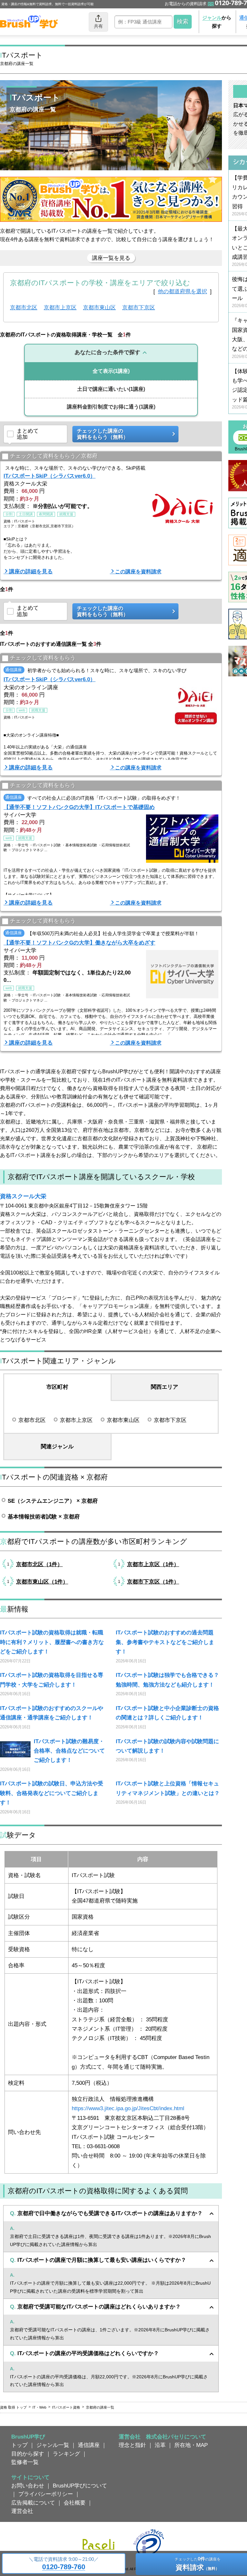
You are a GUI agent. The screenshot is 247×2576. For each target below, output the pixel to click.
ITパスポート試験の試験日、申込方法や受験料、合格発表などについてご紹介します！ (52, 1793)
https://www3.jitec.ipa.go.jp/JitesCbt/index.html (128, 2108)
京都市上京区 (60, 307)
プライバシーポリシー (46, 2494)
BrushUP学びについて (80, 2486)
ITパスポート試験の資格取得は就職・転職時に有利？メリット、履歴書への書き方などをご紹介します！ (52, 1642)
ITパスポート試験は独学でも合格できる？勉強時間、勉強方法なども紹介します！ (167, 1680)
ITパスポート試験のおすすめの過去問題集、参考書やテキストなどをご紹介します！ (165, 1642)
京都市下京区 (139, 307)
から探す (217, 22)
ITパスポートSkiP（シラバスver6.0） (50, 476)
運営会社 (22, 2511)
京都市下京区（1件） (153, 1582)
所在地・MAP (191, 2445)
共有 (98, 26)
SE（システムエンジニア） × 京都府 (53, 1501)
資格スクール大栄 (23, 1196)
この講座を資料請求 (138, 572)
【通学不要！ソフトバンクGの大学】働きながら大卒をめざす (79, 943)
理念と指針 (132, 2445)
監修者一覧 (25, 2462)
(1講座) (111, 371)
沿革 (160, 2445)
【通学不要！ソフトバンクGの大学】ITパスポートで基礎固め (79, 807)
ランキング (66, 2454)
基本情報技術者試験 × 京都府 (44, 1517)
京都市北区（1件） (39, 1564)
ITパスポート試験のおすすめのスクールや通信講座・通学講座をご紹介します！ (52, 1713)
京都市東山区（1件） (42, 1582)
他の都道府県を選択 (183, 291)
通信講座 (89, 2445)
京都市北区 (24, 307)
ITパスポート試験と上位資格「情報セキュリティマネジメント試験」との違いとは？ (168, 1788)
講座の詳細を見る (31, 571)
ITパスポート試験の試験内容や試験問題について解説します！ (167, 1746)
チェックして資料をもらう (43, 658)
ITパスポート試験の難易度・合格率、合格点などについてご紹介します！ (69, 1751)
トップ (19, 2445)
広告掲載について (33, 2503)
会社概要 (75, 2503)
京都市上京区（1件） (153, 1564)
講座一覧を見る (111, 258)
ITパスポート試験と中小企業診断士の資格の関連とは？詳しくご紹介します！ (167, 1713)
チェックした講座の (103, 434)
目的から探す (28, 2454)
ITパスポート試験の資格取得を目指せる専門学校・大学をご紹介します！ (52, 1680)
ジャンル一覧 (53, 2445)
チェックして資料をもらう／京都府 (54, 456)
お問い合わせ (28, 2486)
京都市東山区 (99, 307)
